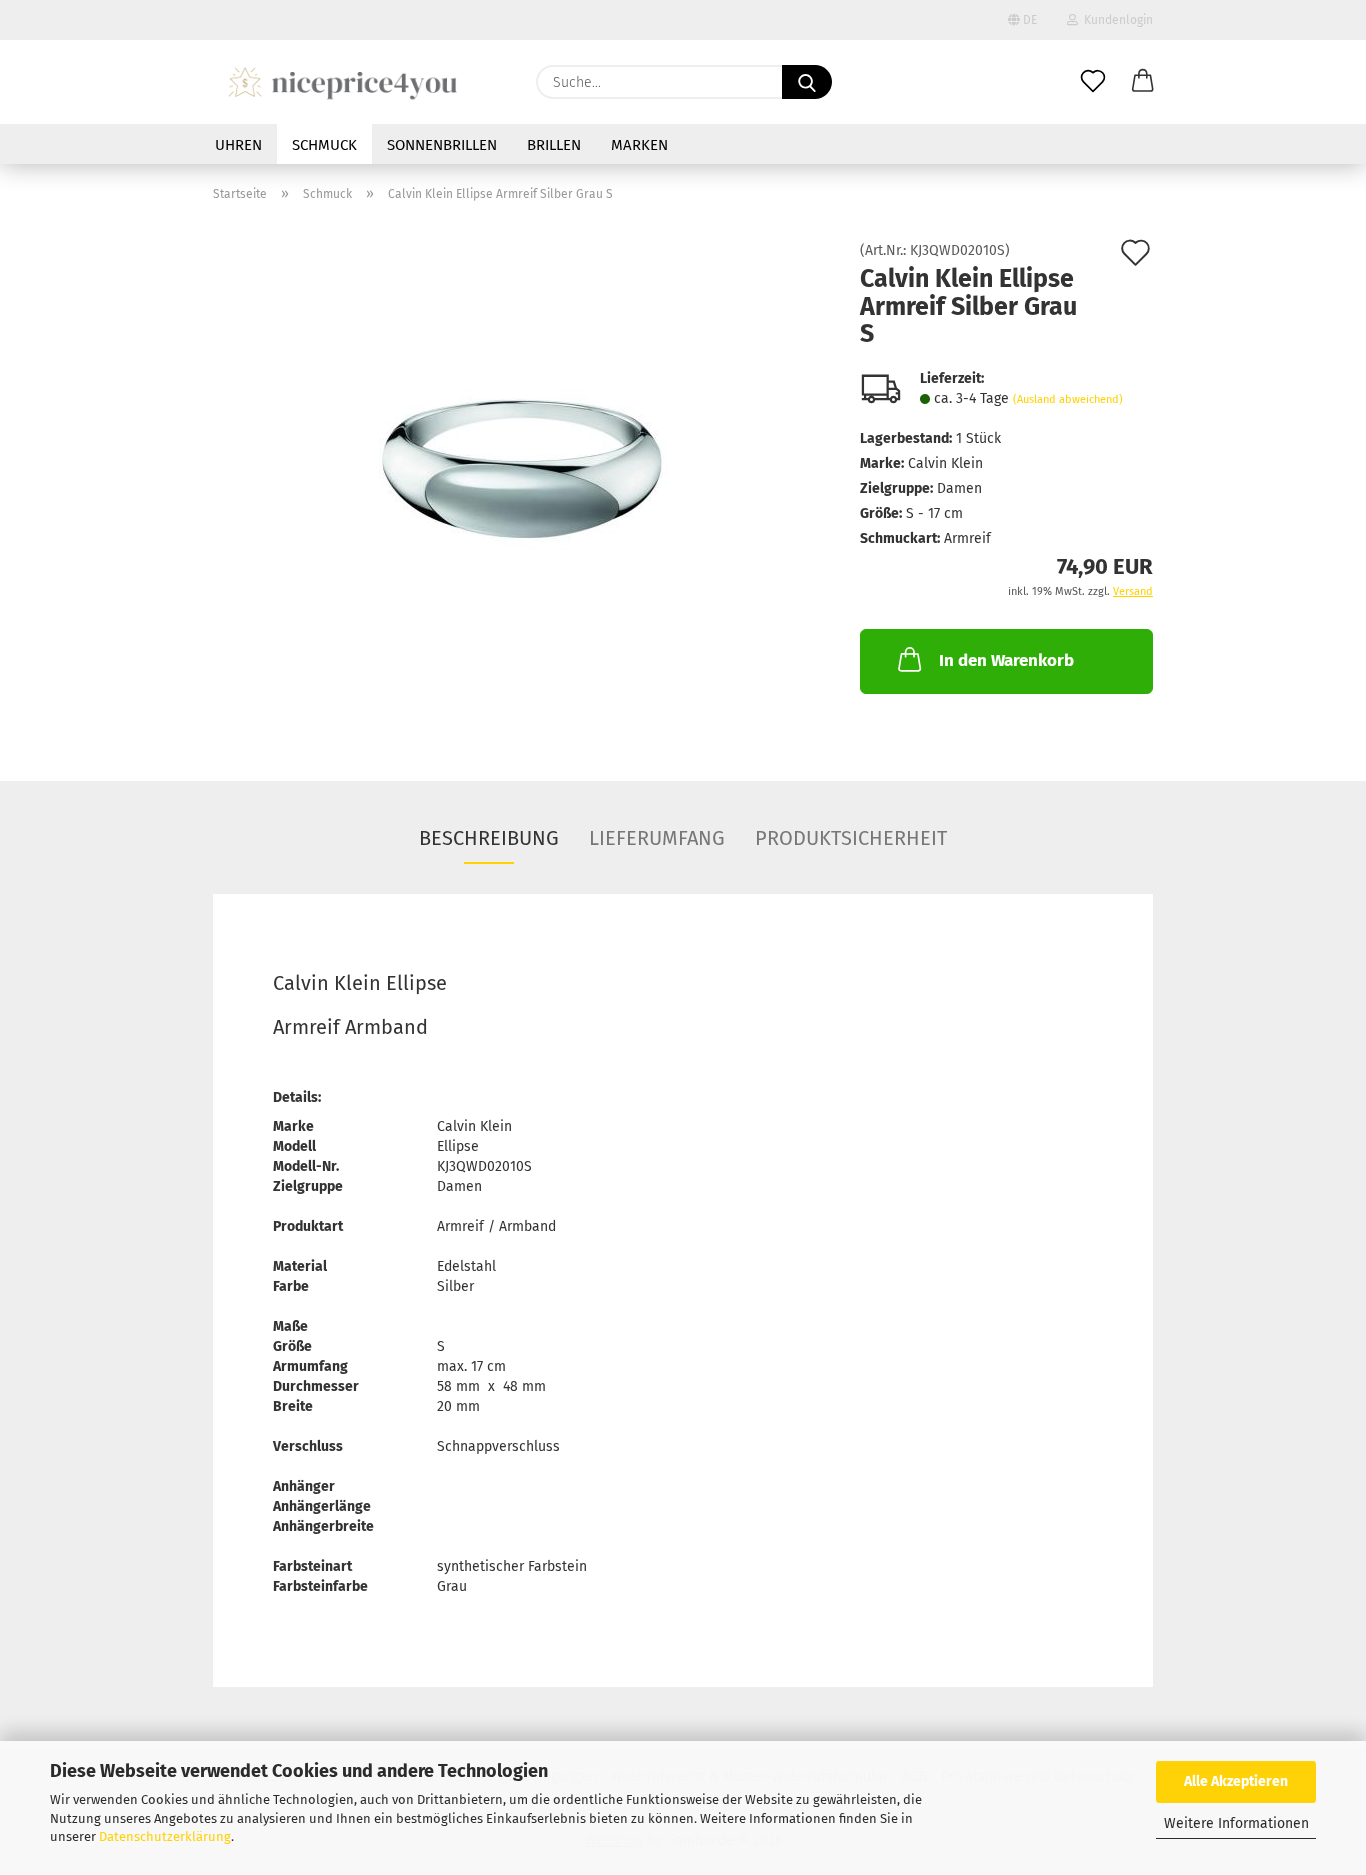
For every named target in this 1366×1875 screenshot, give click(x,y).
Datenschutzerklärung (165, 1836)
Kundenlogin (1115, 20)
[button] (1143, 82)
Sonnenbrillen (442, 145)
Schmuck (324, 145)
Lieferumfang (657, 838)
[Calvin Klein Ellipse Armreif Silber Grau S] (522, 468)
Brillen (554, 145)
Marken (639, 145)
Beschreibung (489, 838)
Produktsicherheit (851, 838)
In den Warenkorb (1006, 660)
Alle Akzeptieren (1236, 1781)
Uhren (238, 145)
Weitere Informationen (1236, 1823)
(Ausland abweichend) (1068, 399)
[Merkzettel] (1093, 82)
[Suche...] (807, 82)
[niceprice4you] (342, 82)
